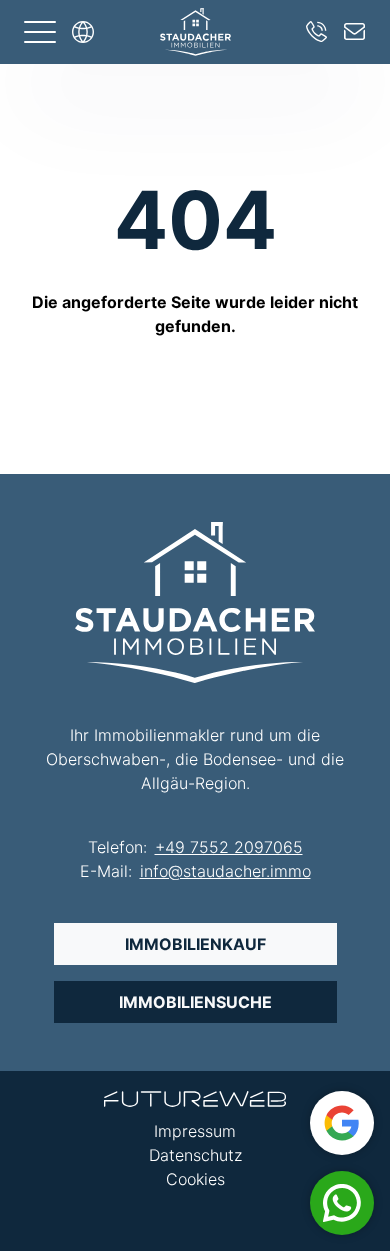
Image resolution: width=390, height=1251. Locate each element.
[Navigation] (40, 32)
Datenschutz (195, 1155)
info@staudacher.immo (225, 871)
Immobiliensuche (195, 1002)
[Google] (342, 1123)
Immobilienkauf (195, 944)
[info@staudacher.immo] (355, 32)
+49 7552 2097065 (229, 847)
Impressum (195, 1131)
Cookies (195, 1179)
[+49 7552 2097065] (317, 32)
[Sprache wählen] (83, 32)
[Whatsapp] (342, 1203)
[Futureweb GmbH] (195, 1099)
